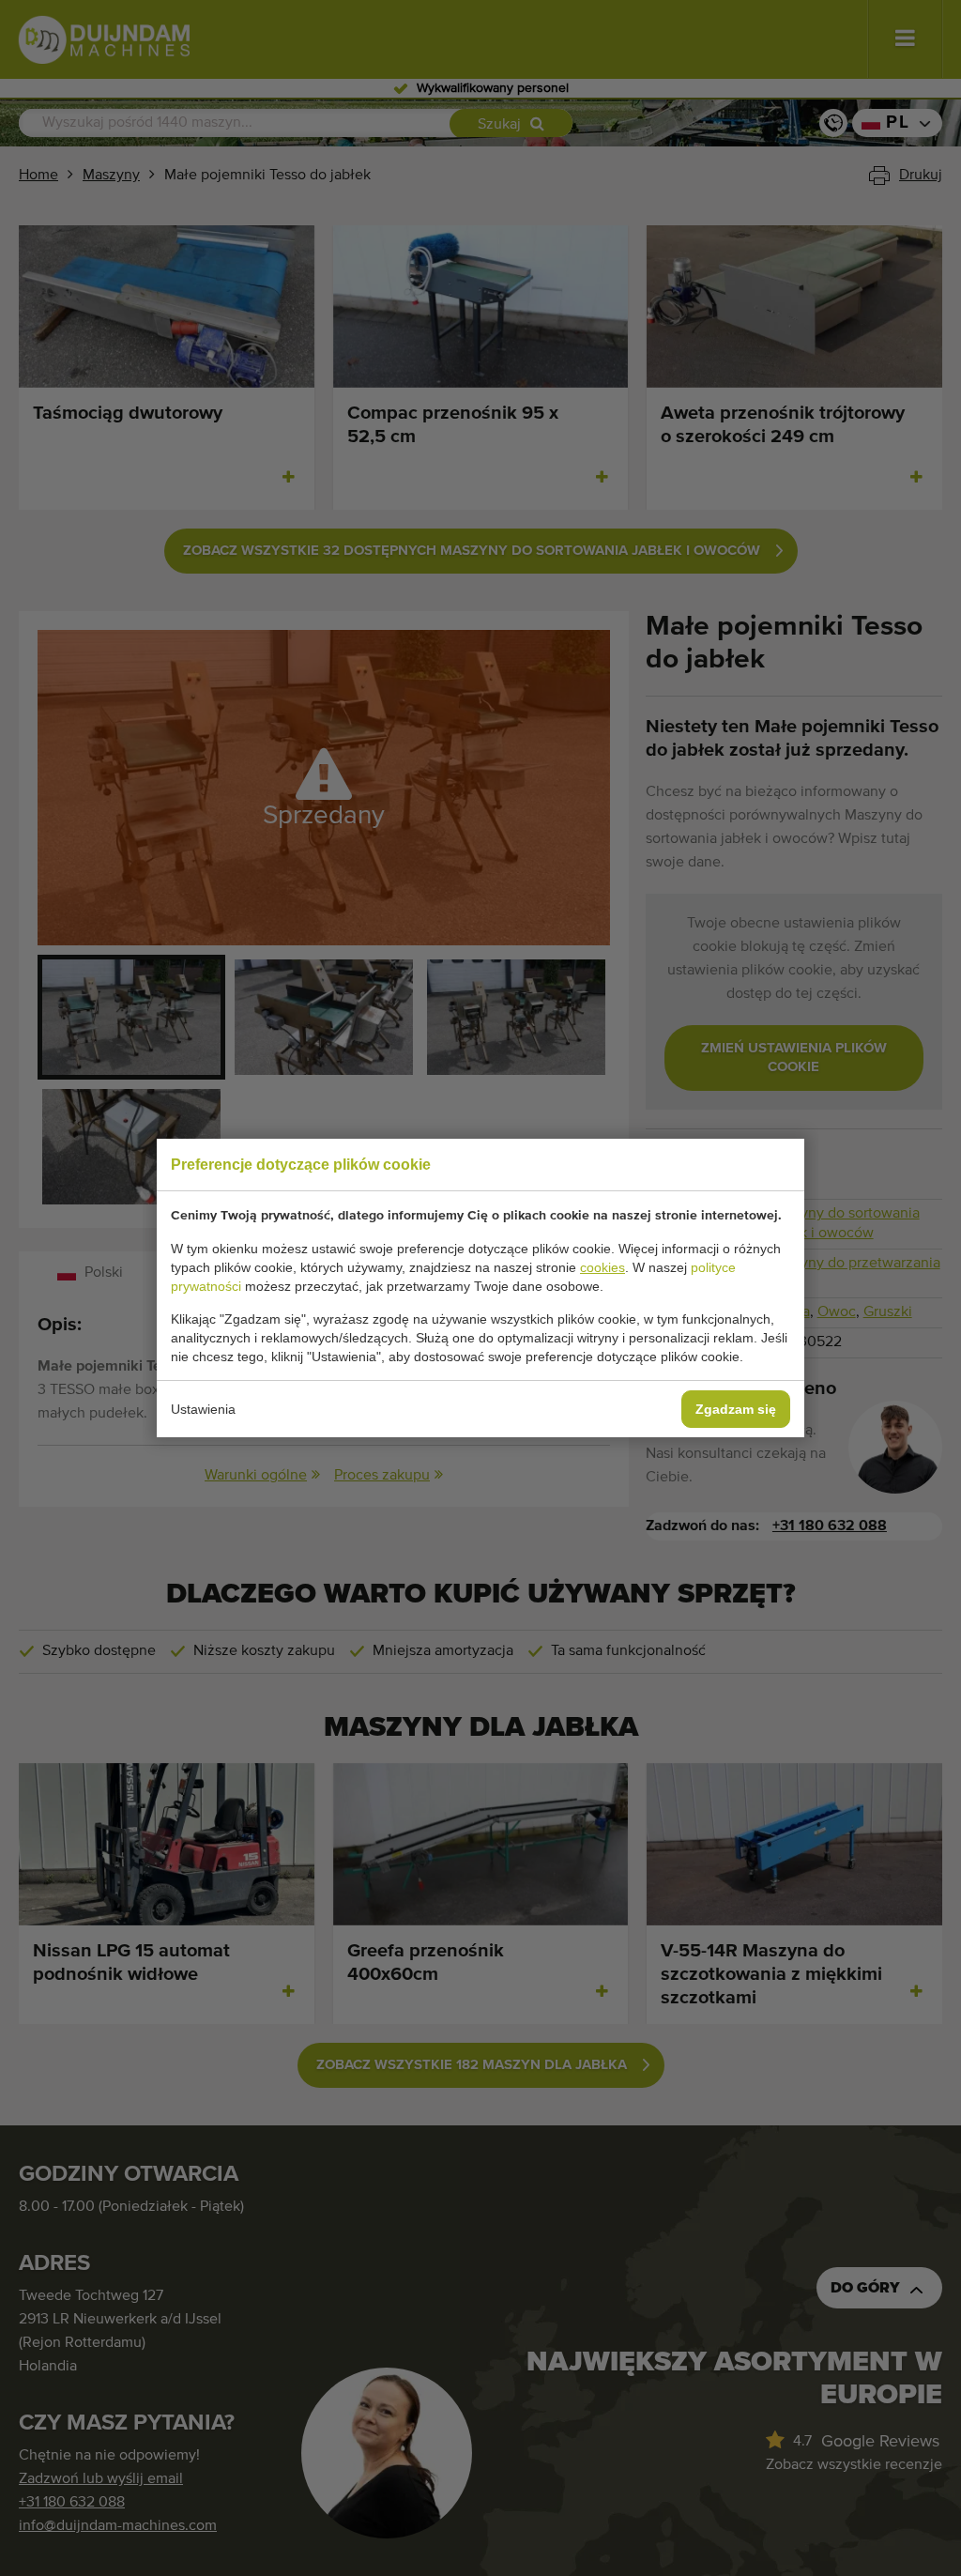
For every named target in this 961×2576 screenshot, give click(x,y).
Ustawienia (203, 1409)
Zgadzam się (736, 1409)
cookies (603, 1267)
